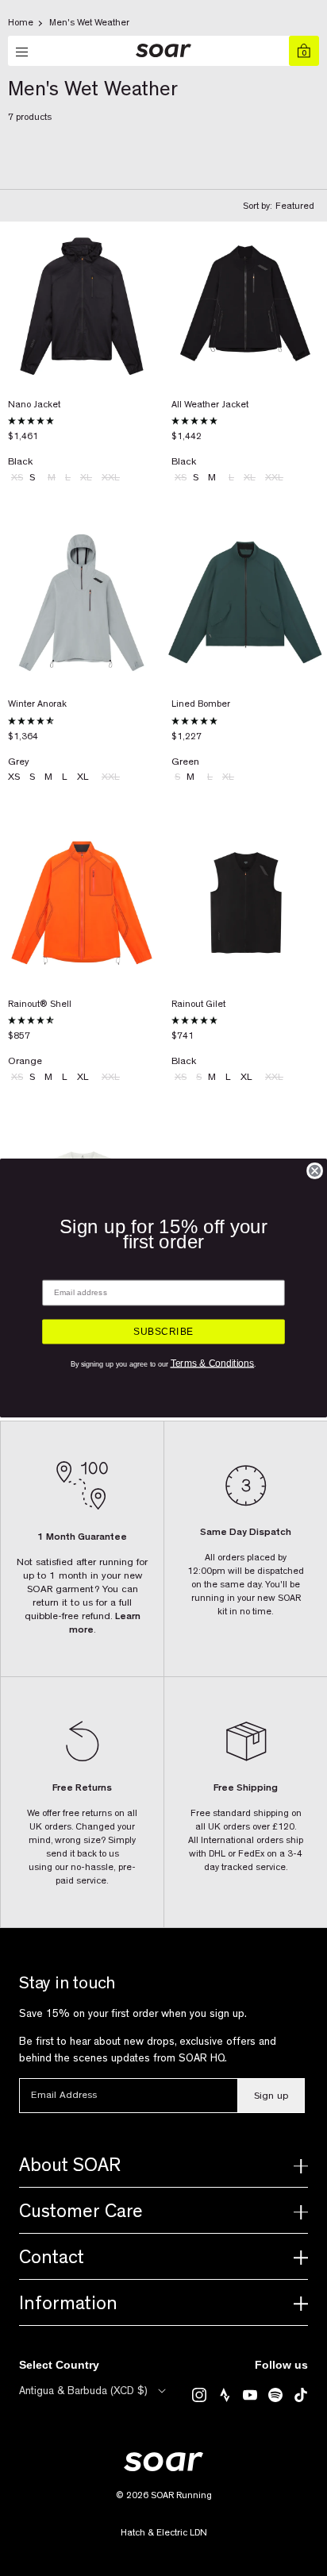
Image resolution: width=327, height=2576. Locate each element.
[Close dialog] (315, 1171)
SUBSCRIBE (163, 1332)
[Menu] (23, 52)
